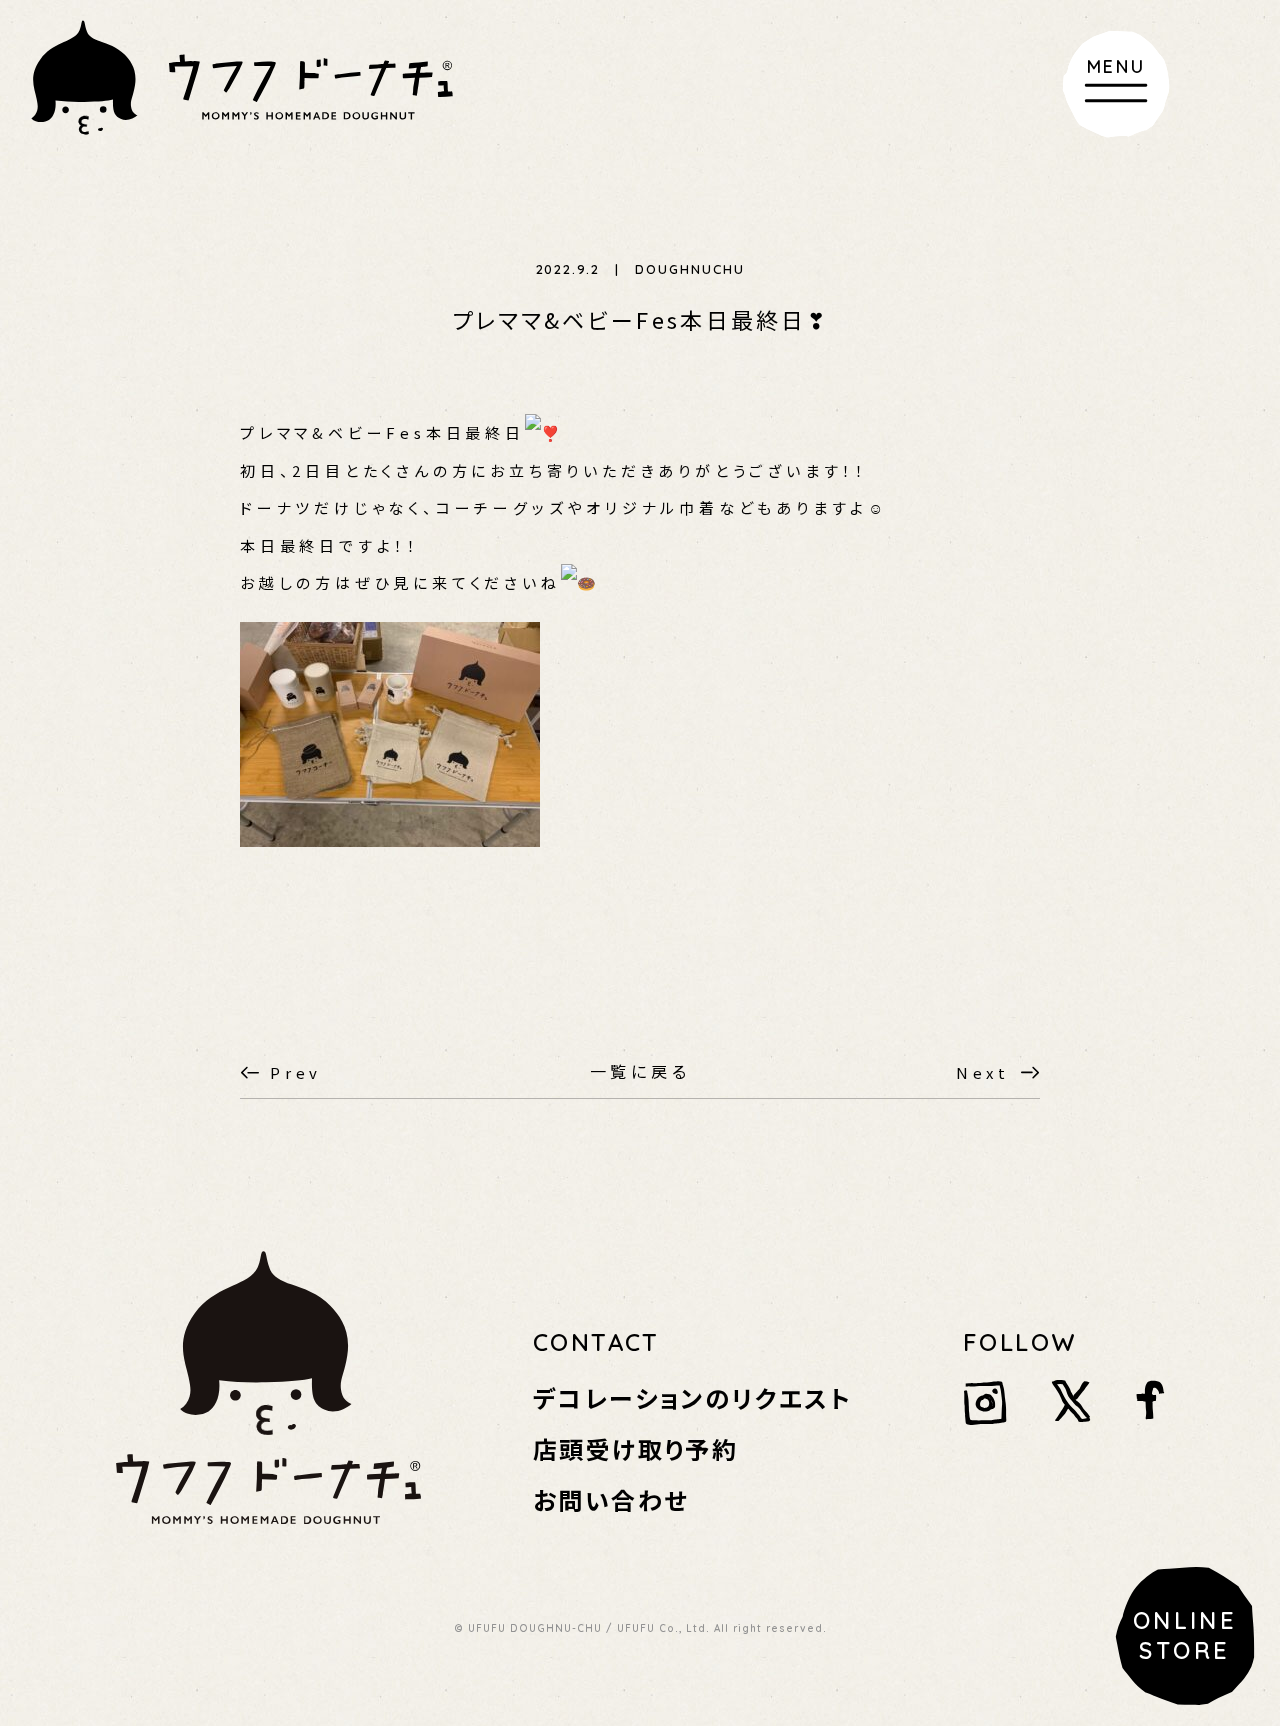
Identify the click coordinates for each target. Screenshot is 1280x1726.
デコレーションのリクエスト (692, 1397)
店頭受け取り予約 (635, 1448)
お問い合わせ (610, 1499)
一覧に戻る (640, 1071)
